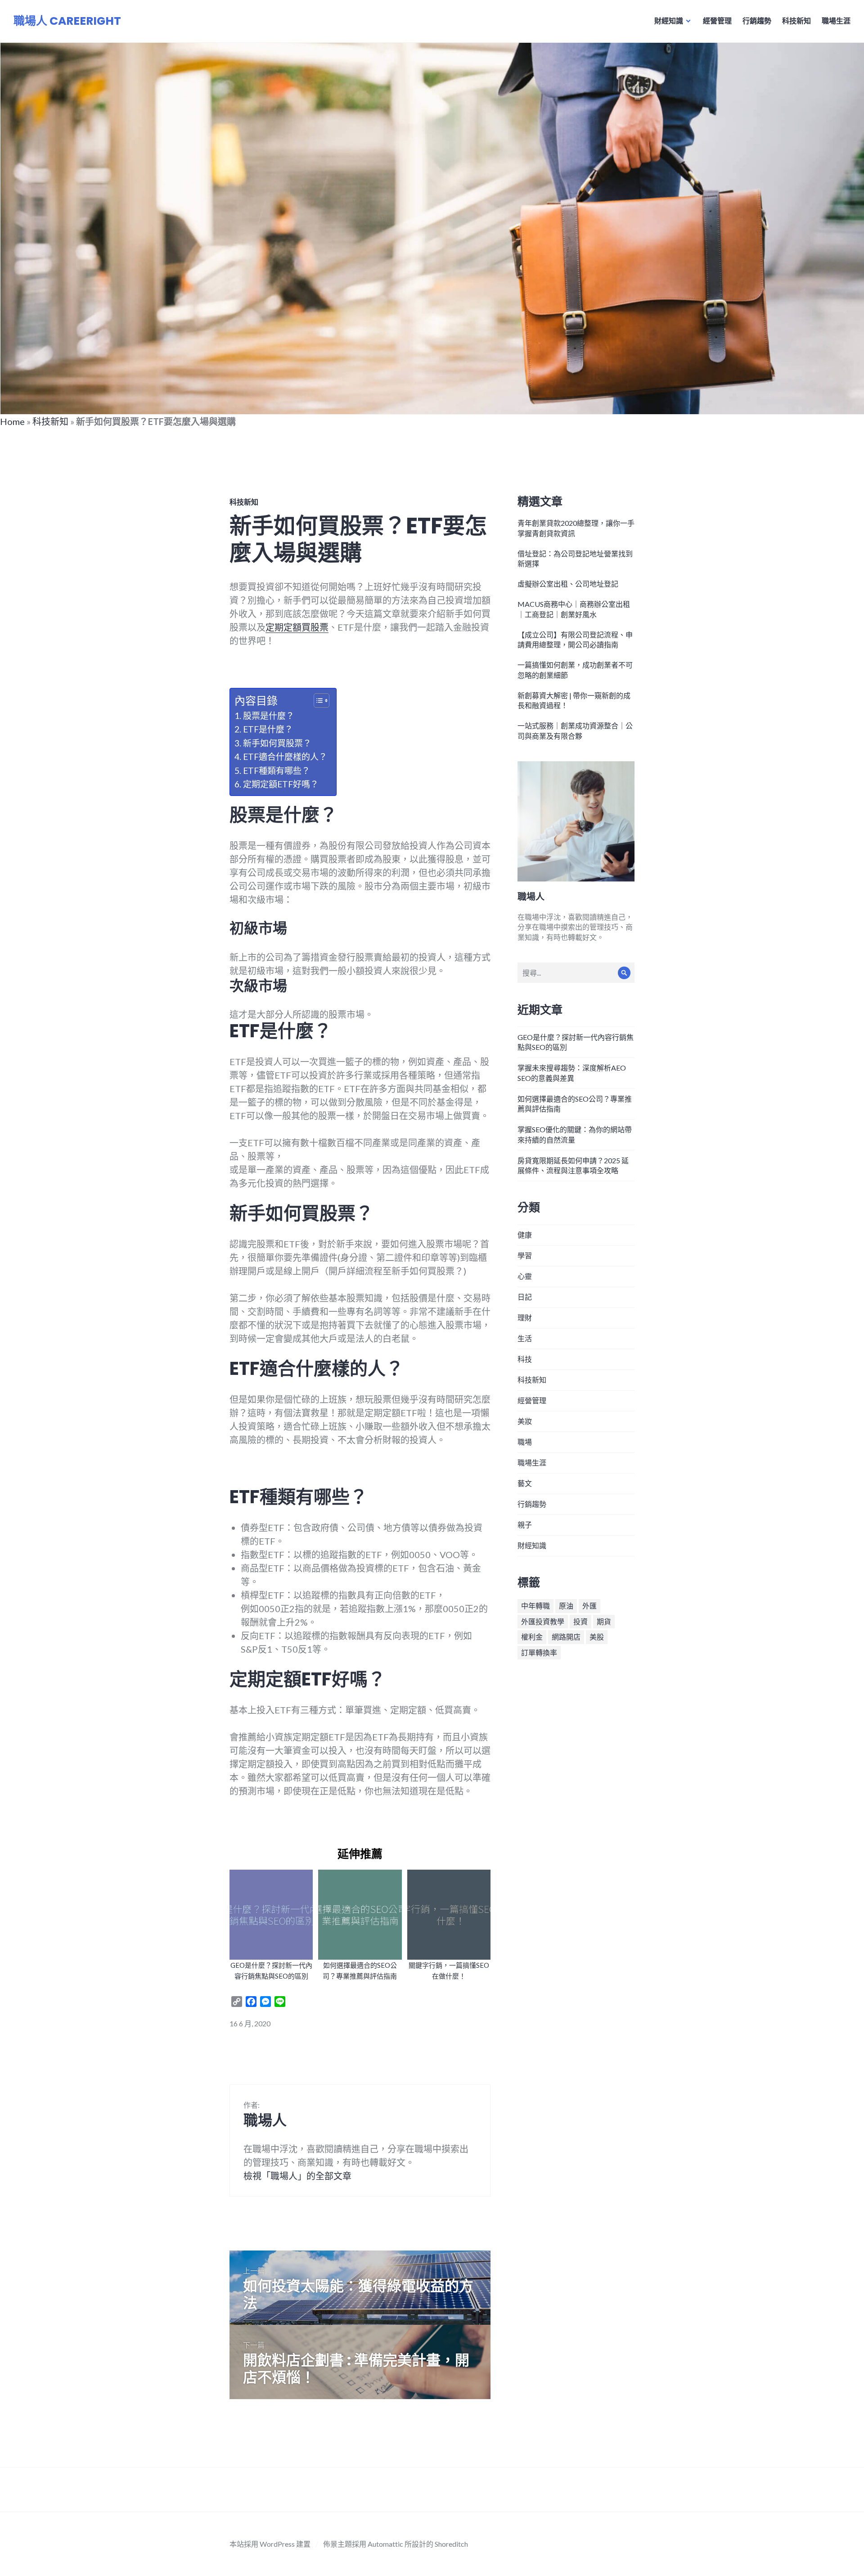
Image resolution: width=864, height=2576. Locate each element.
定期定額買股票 (297, 627)
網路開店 (566, 1637)
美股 (597, 1637)
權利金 (532, 1637)
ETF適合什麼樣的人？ (285, 757)
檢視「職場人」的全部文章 (297, 2176)
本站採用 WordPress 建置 (270, 2544)
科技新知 (796, 20)
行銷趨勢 (757, 20)
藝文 (525, 1483)
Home (12, 421)
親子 (525, 1525)
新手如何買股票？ (277, 743)
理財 (525, 1317)
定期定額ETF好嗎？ (281, 784)
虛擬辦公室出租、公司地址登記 (568, 584)
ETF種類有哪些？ (277, 771)
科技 (525, 1359)
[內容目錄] (322, 700)
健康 (525, 1235)
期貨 (604, 1621)
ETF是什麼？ (268, 729)
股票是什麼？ (269, 716)
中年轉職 (535, 1606)
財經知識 (669, 20)
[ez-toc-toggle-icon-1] (317, 700)
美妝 (525, 1421)
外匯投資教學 (543, 1621)
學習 (525, 1255)
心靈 (525, 1276)
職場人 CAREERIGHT (67, 21)
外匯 (589, 1606)
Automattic (385, 2544)
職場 (525, 1442)
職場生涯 (836, 20)
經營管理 (717, 20)
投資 (580, 1621)
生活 (525, 1338)
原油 (566, 1606)
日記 (525, 1297)
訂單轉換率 (539, 1652)
